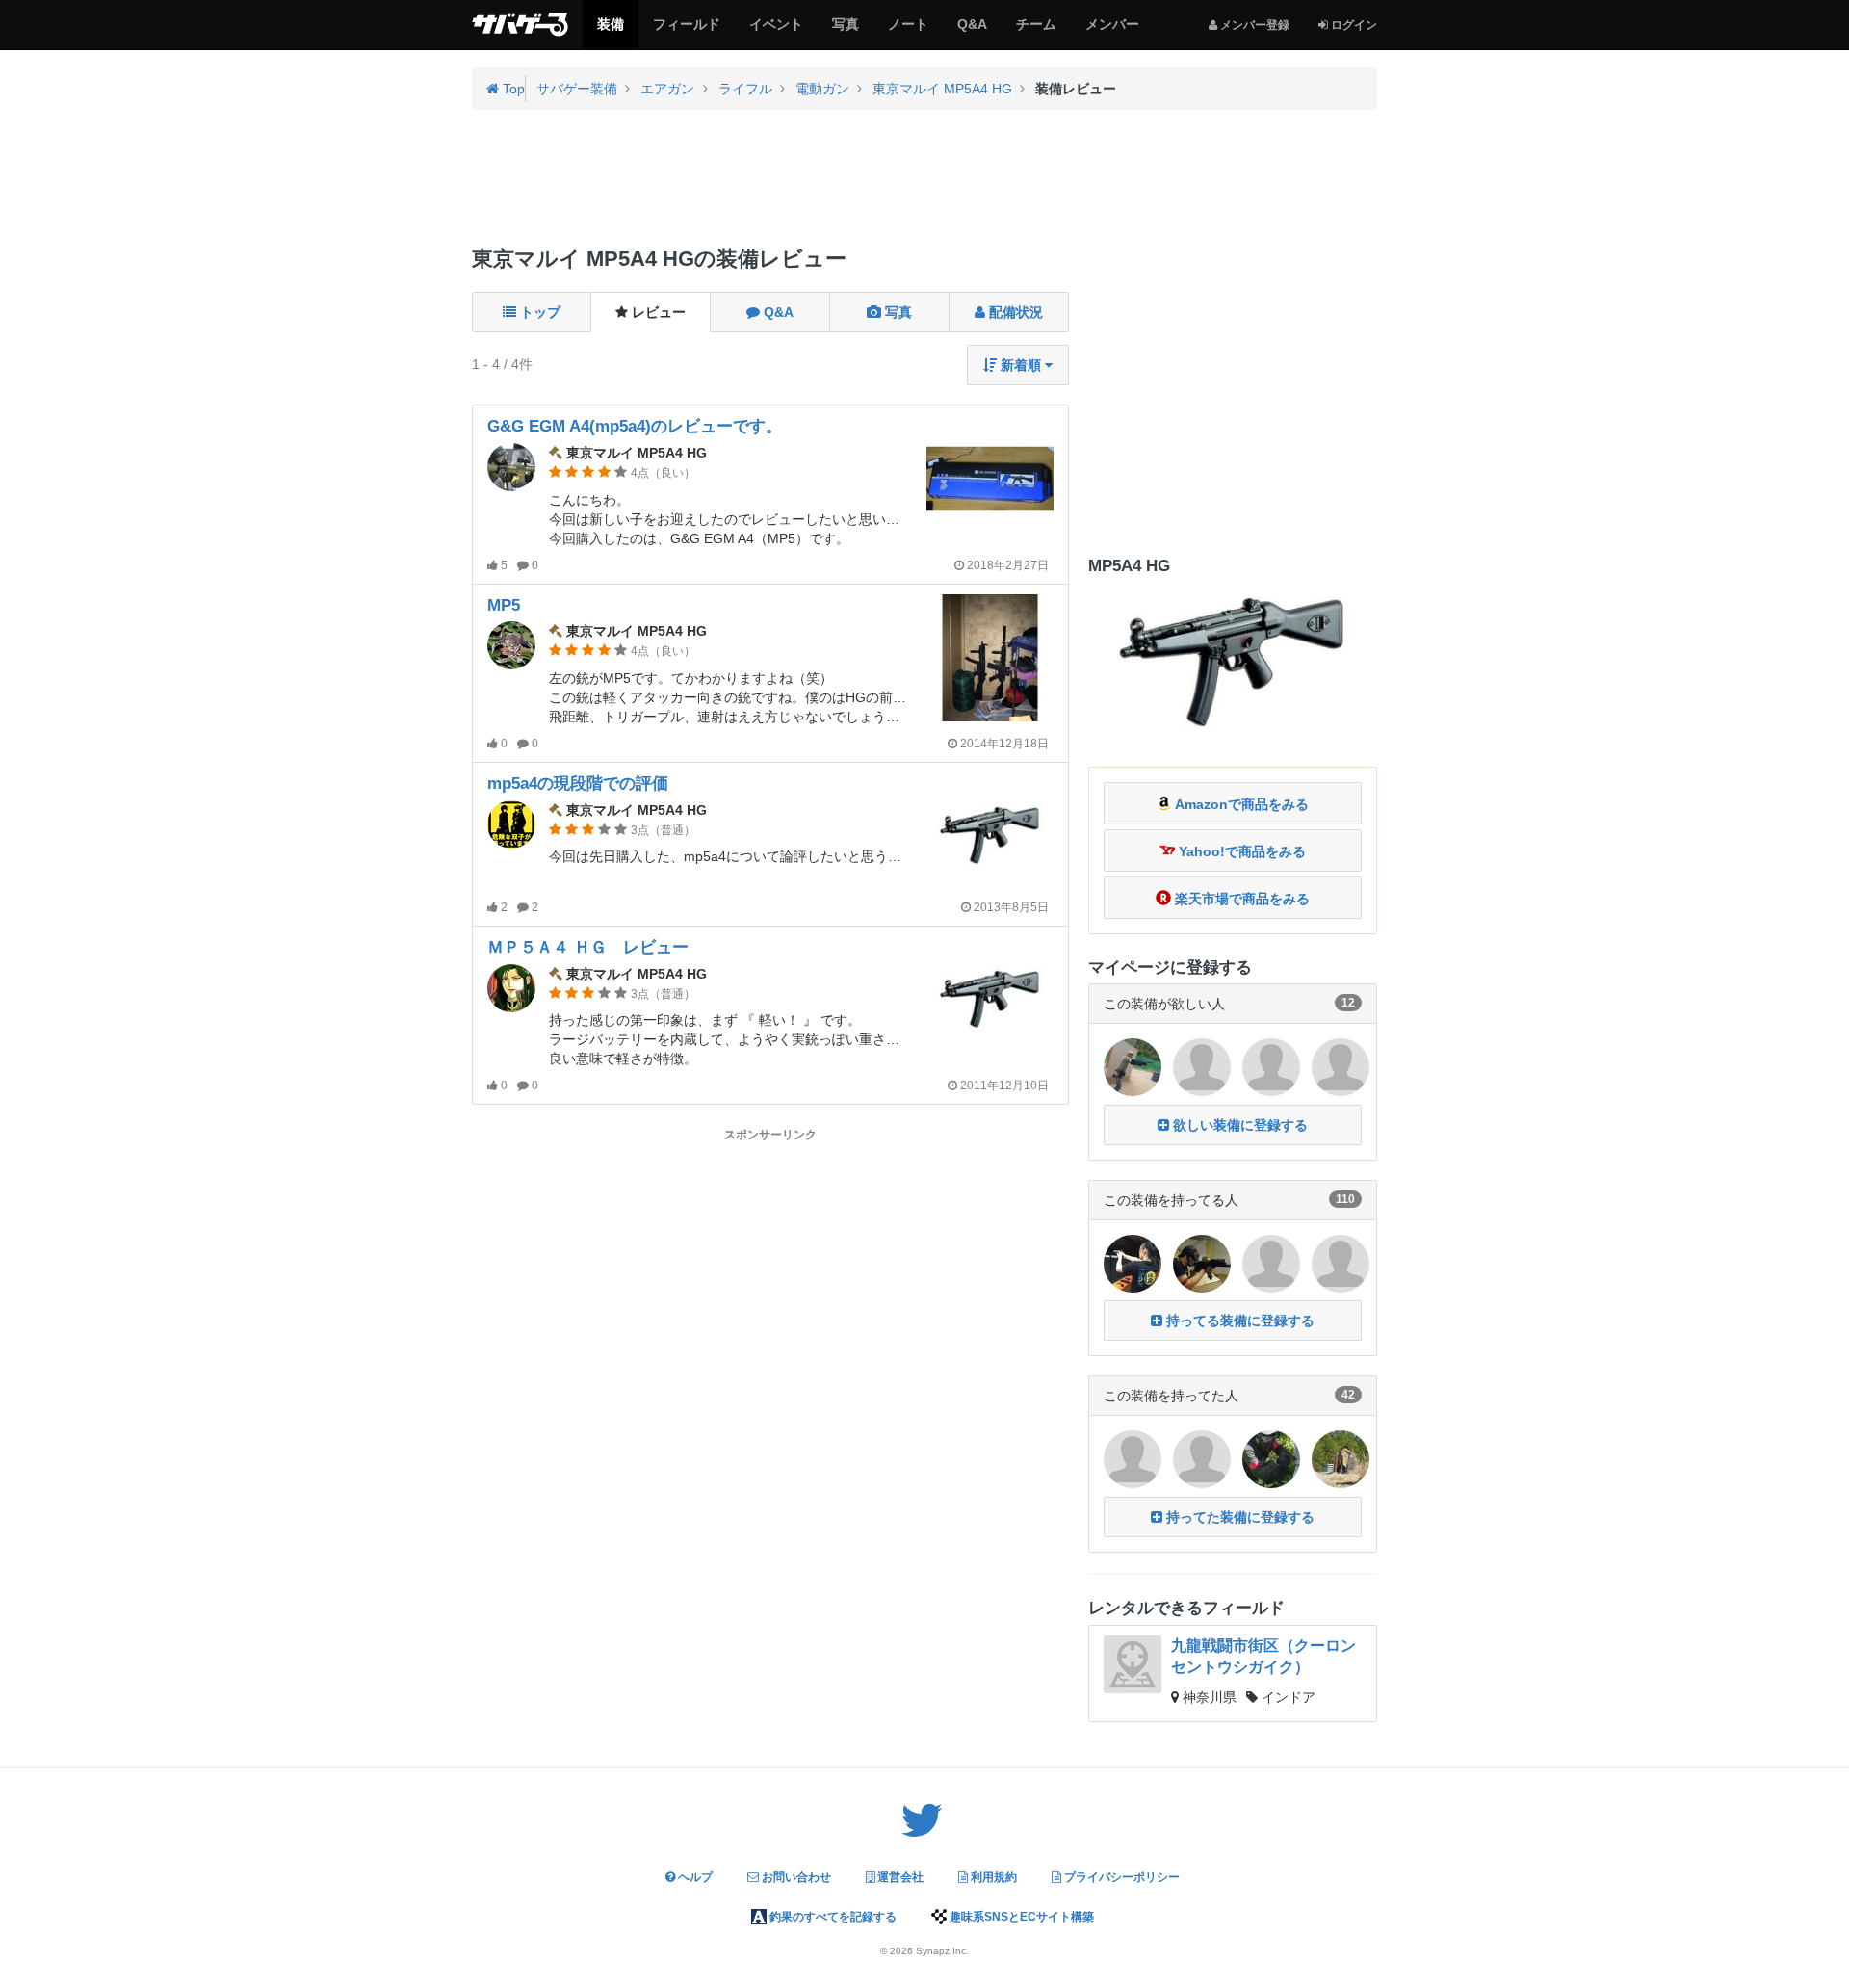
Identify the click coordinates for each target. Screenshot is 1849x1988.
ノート (908, 32)
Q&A (972, 32)
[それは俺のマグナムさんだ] (1271, 1066)
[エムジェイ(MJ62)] (1133, 1263)
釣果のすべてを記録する (832, 1917)
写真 (845, 32)
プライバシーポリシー (1120, 1877)
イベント (776, 32)
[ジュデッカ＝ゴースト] (1133, 1458)
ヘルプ (694, 1877)
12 (1348, 1003)
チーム (1036, 32)
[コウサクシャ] (1202, 1458)
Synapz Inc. (942, 1951)
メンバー (1112, 32)
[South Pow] (1271, 1458)
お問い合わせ (795, 1877)
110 (1345, 1199)
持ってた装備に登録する (1238, 1517)
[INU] (1341, 1066)
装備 (610, 32)
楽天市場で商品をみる (1240, 899)
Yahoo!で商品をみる (1240, 851)
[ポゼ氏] (1341, 1263)
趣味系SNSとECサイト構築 (1020, 1917)
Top (512, 89)
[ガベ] (1202, 1263)
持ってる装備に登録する (1238, 1321)
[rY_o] (1202, 1066)
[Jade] (1133, 1066)
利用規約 (992, 1877)
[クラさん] (1341, 1458)
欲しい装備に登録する (1238, 1125)
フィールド (686, 32)
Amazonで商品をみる (1240, 804)
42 (1348, 1395)
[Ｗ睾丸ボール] (1271, 1263)
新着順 (1021, 365)
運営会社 (899, 1877)
